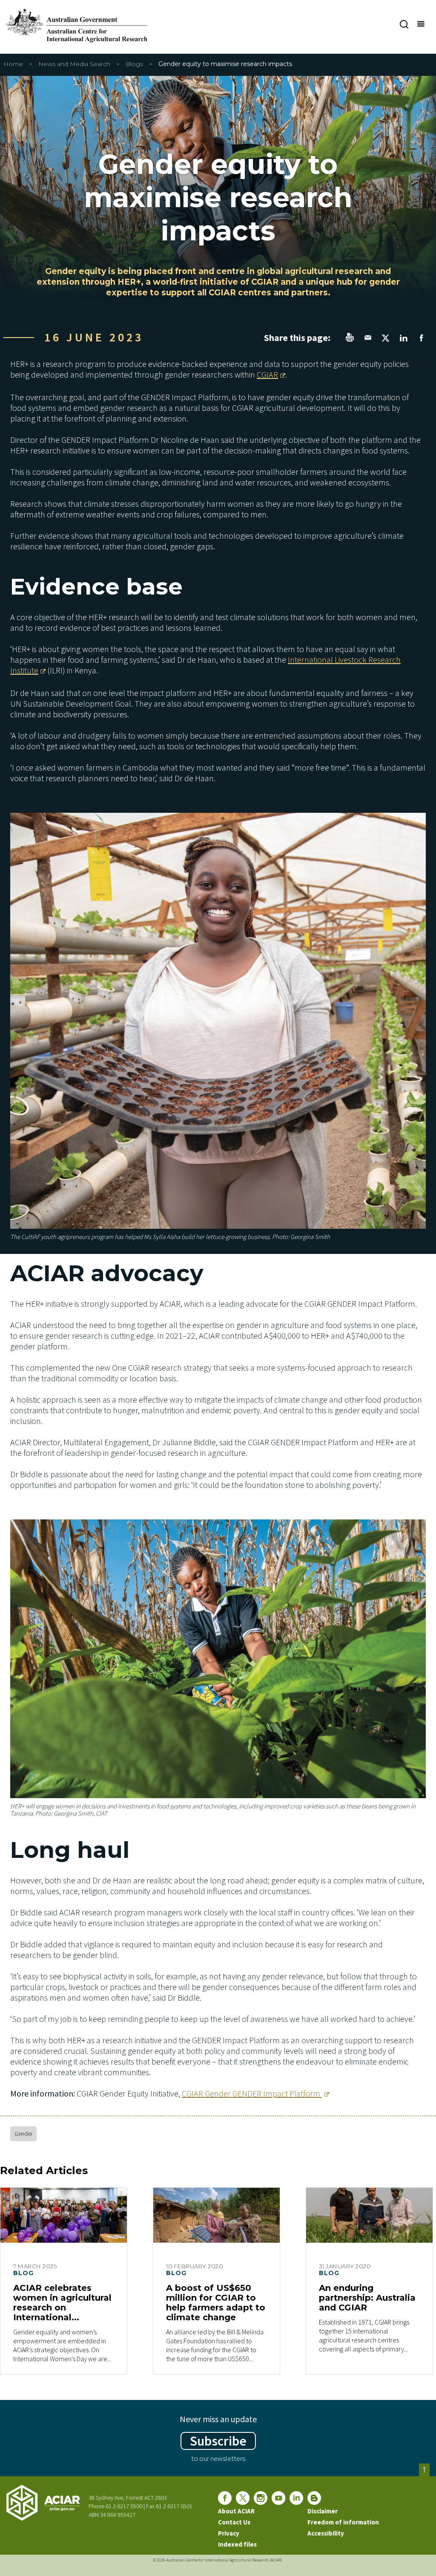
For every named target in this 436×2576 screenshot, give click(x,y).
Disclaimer (323, 2511)
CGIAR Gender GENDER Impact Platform (252, 2093)
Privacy (229, 2533)
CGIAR (267, 374)
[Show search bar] (404, 24)
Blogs (134, 64)
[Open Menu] (420, 24)
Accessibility (326, 2533)
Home (13, 64)
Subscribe (218, 2441)
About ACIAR (236, 2511)
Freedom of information (343, 2522)
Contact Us (234, 2522)
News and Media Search (74, 64)
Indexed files (237, 2544)
